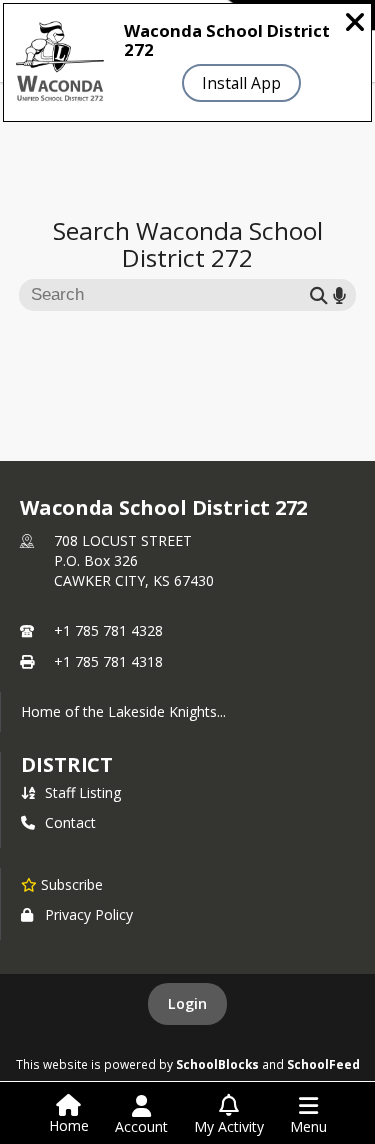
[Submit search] (319, 294)
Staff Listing (83, 792)
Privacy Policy (89, 914)
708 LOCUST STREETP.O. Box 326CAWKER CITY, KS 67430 (134, 560)
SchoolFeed (323, 1064)
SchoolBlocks (217, 1064)
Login (187, 1003)
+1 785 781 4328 (108, 630)
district (67, 764)
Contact (70, 822)
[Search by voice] (339, 294)
